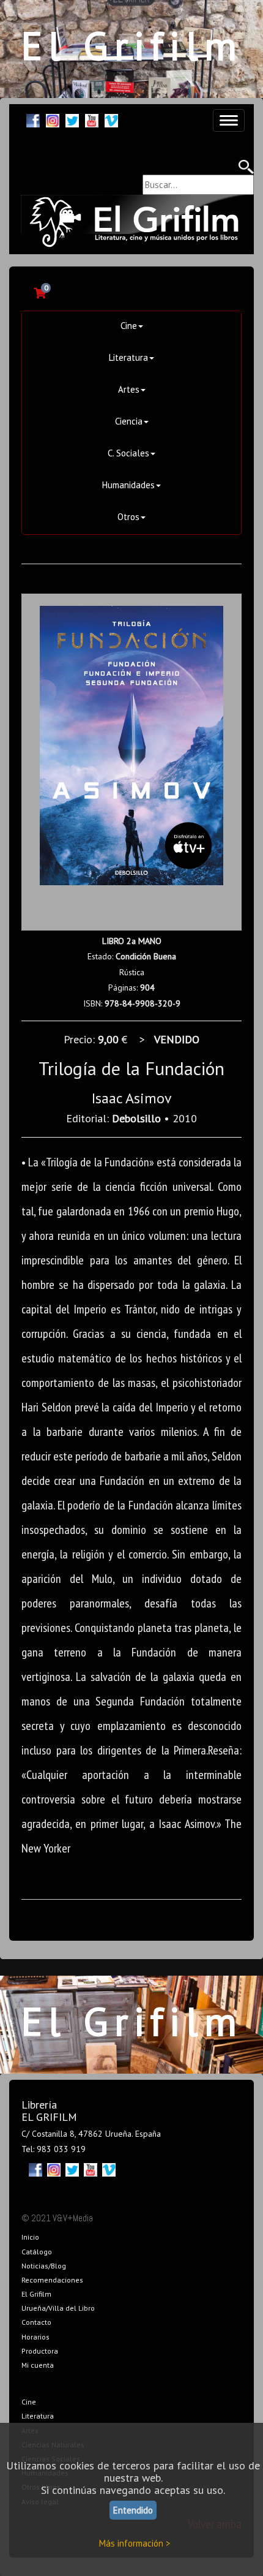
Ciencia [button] (129, 421)
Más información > (135, 2543)
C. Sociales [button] (128, 453)
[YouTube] (92, 119)
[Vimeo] (111, 119)
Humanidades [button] (128, 485)
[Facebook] (33, 119)
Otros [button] (128, 517)
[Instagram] (53, 119)
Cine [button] (129, 326)
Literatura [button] (128, 357)
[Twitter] (72, 119)
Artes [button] (129, 389)
